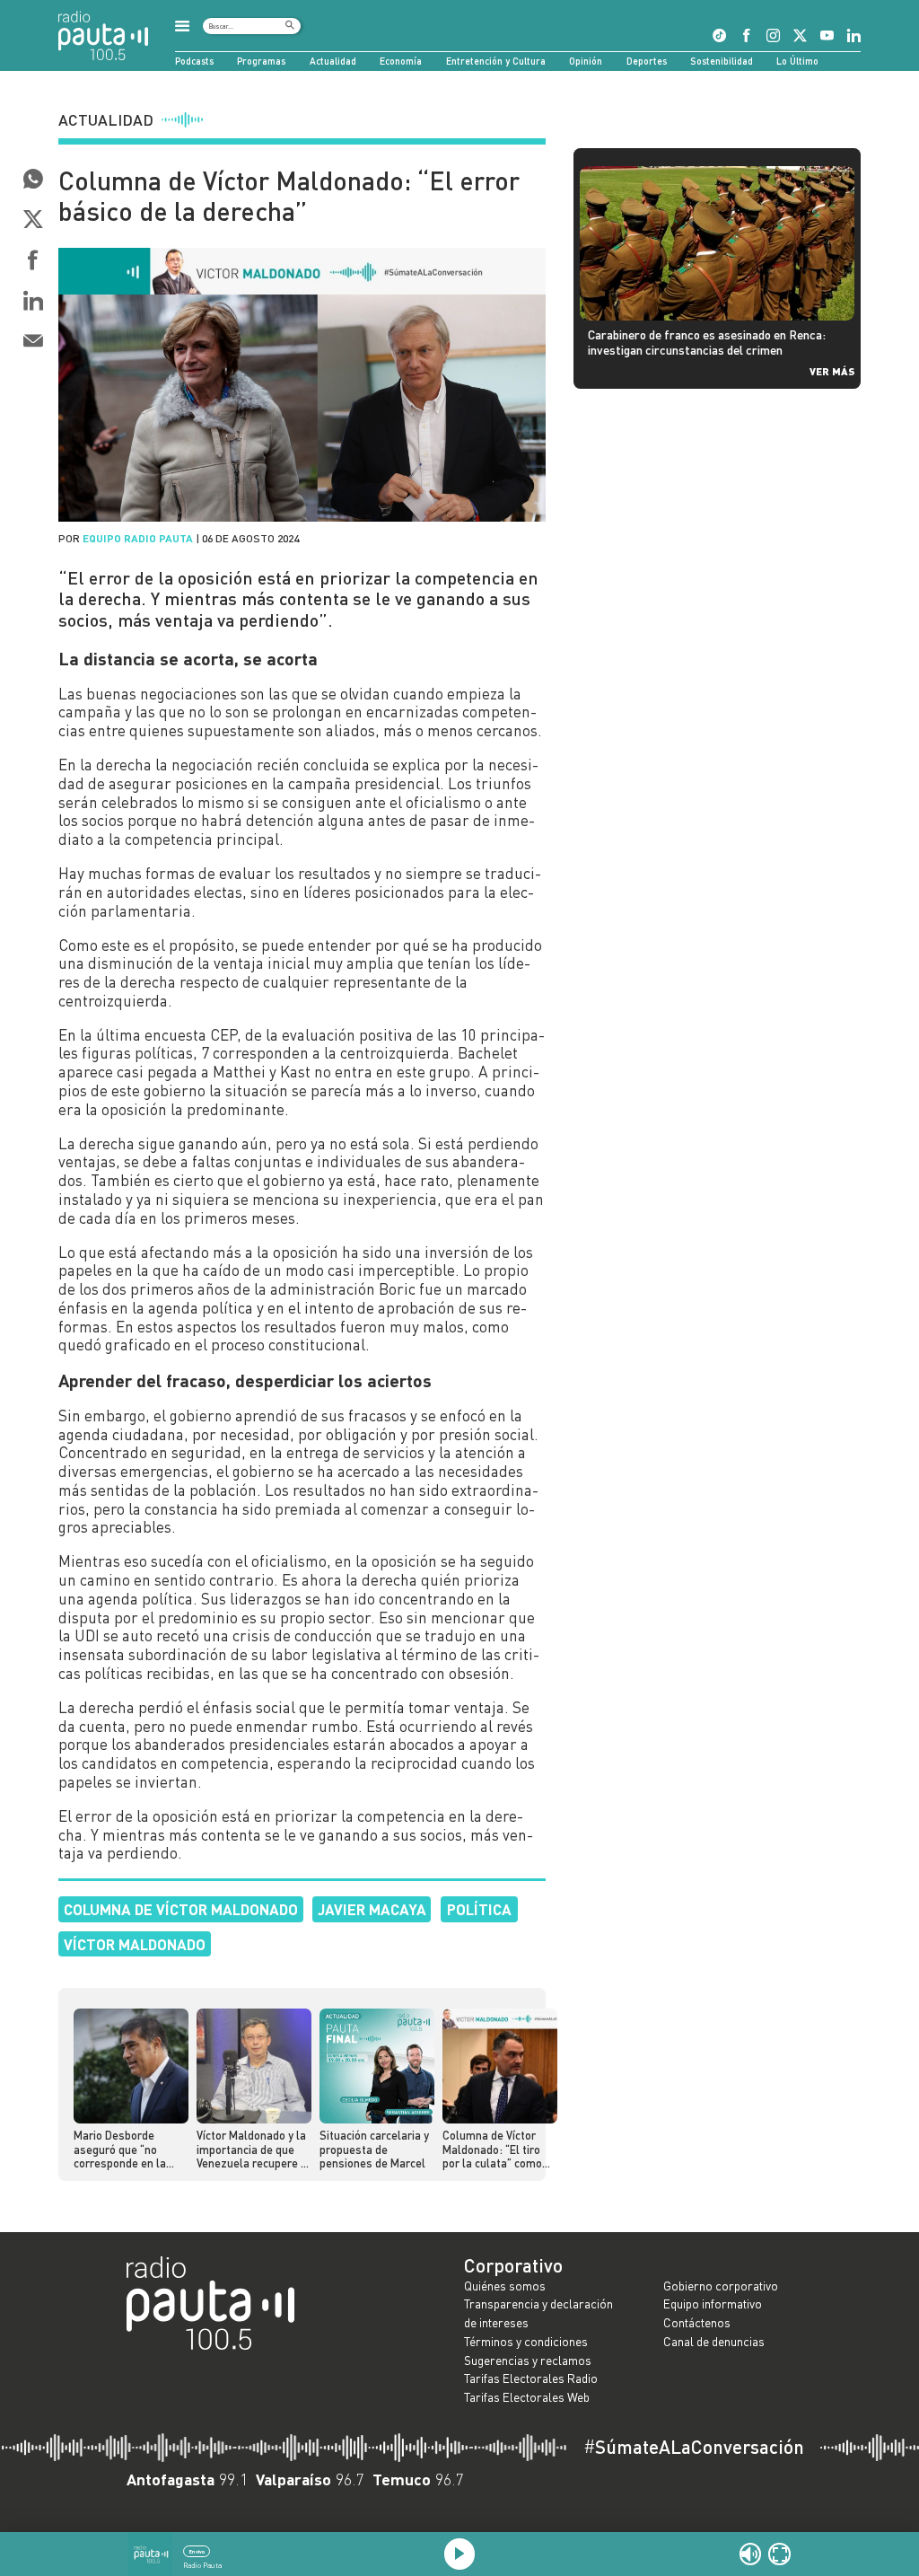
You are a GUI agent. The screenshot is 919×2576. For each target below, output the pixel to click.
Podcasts (194, 61)
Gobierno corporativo (721, 2286)
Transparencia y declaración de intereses (538, 2313)
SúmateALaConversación (694, 2447)
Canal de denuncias (714, 2341)
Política (479, 1909)
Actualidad (333, 61)
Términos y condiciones (526, 2341)
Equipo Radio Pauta (138, 538)
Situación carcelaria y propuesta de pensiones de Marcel (374, 2149)
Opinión (586, 61)
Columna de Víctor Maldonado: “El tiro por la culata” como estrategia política (492, 2150)
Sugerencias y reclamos (528, 2360)
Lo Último (797, 61)
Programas (261, 61)
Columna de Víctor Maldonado (181, 1909)
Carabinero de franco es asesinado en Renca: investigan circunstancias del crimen (707, 342)
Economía (401, 61)
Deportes (647, 61)
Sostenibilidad (722, 61)
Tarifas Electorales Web (527, 2397)
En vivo (197, 2551)
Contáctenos (697, 2322)
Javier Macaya (372, 1909)
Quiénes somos (505, 2286)
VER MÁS (832, 371)
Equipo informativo (713, 2303)
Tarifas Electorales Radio (531, 2378)
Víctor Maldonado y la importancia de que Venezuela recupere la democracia (254, 2150)
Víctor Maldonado (135, 1944)
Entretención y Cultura (496, 61)
